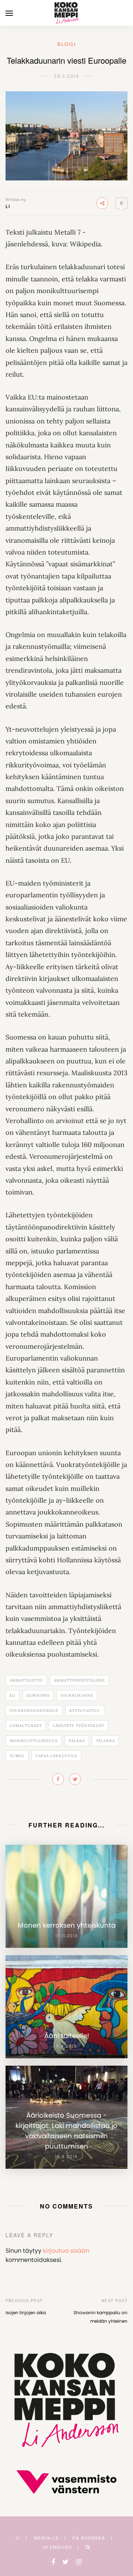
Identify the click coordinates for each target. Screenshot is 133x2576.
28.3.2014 (66, 76)
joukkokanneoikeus (34, 1711)
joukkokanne (77, 1695)
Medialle (46, 2538)
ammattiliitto (26, 1680)
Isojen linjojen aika (26, 2313)
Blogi (67, 44)
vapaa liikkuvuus (56, 1756)
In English (57, 2547)
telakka (105, 1741)
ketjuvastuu (85, 1711)
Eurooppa (38, 1695)
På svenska (89, 2538)
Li (8, 206)
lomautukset (26, 1726)
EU (13, 1695)
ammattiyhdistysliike (79, 1680)
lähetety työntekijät (79, 1726)
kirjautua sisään (66, 2251)
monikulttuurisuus (34, 1741)
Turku (17, 1756)
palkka (77, 1741)
